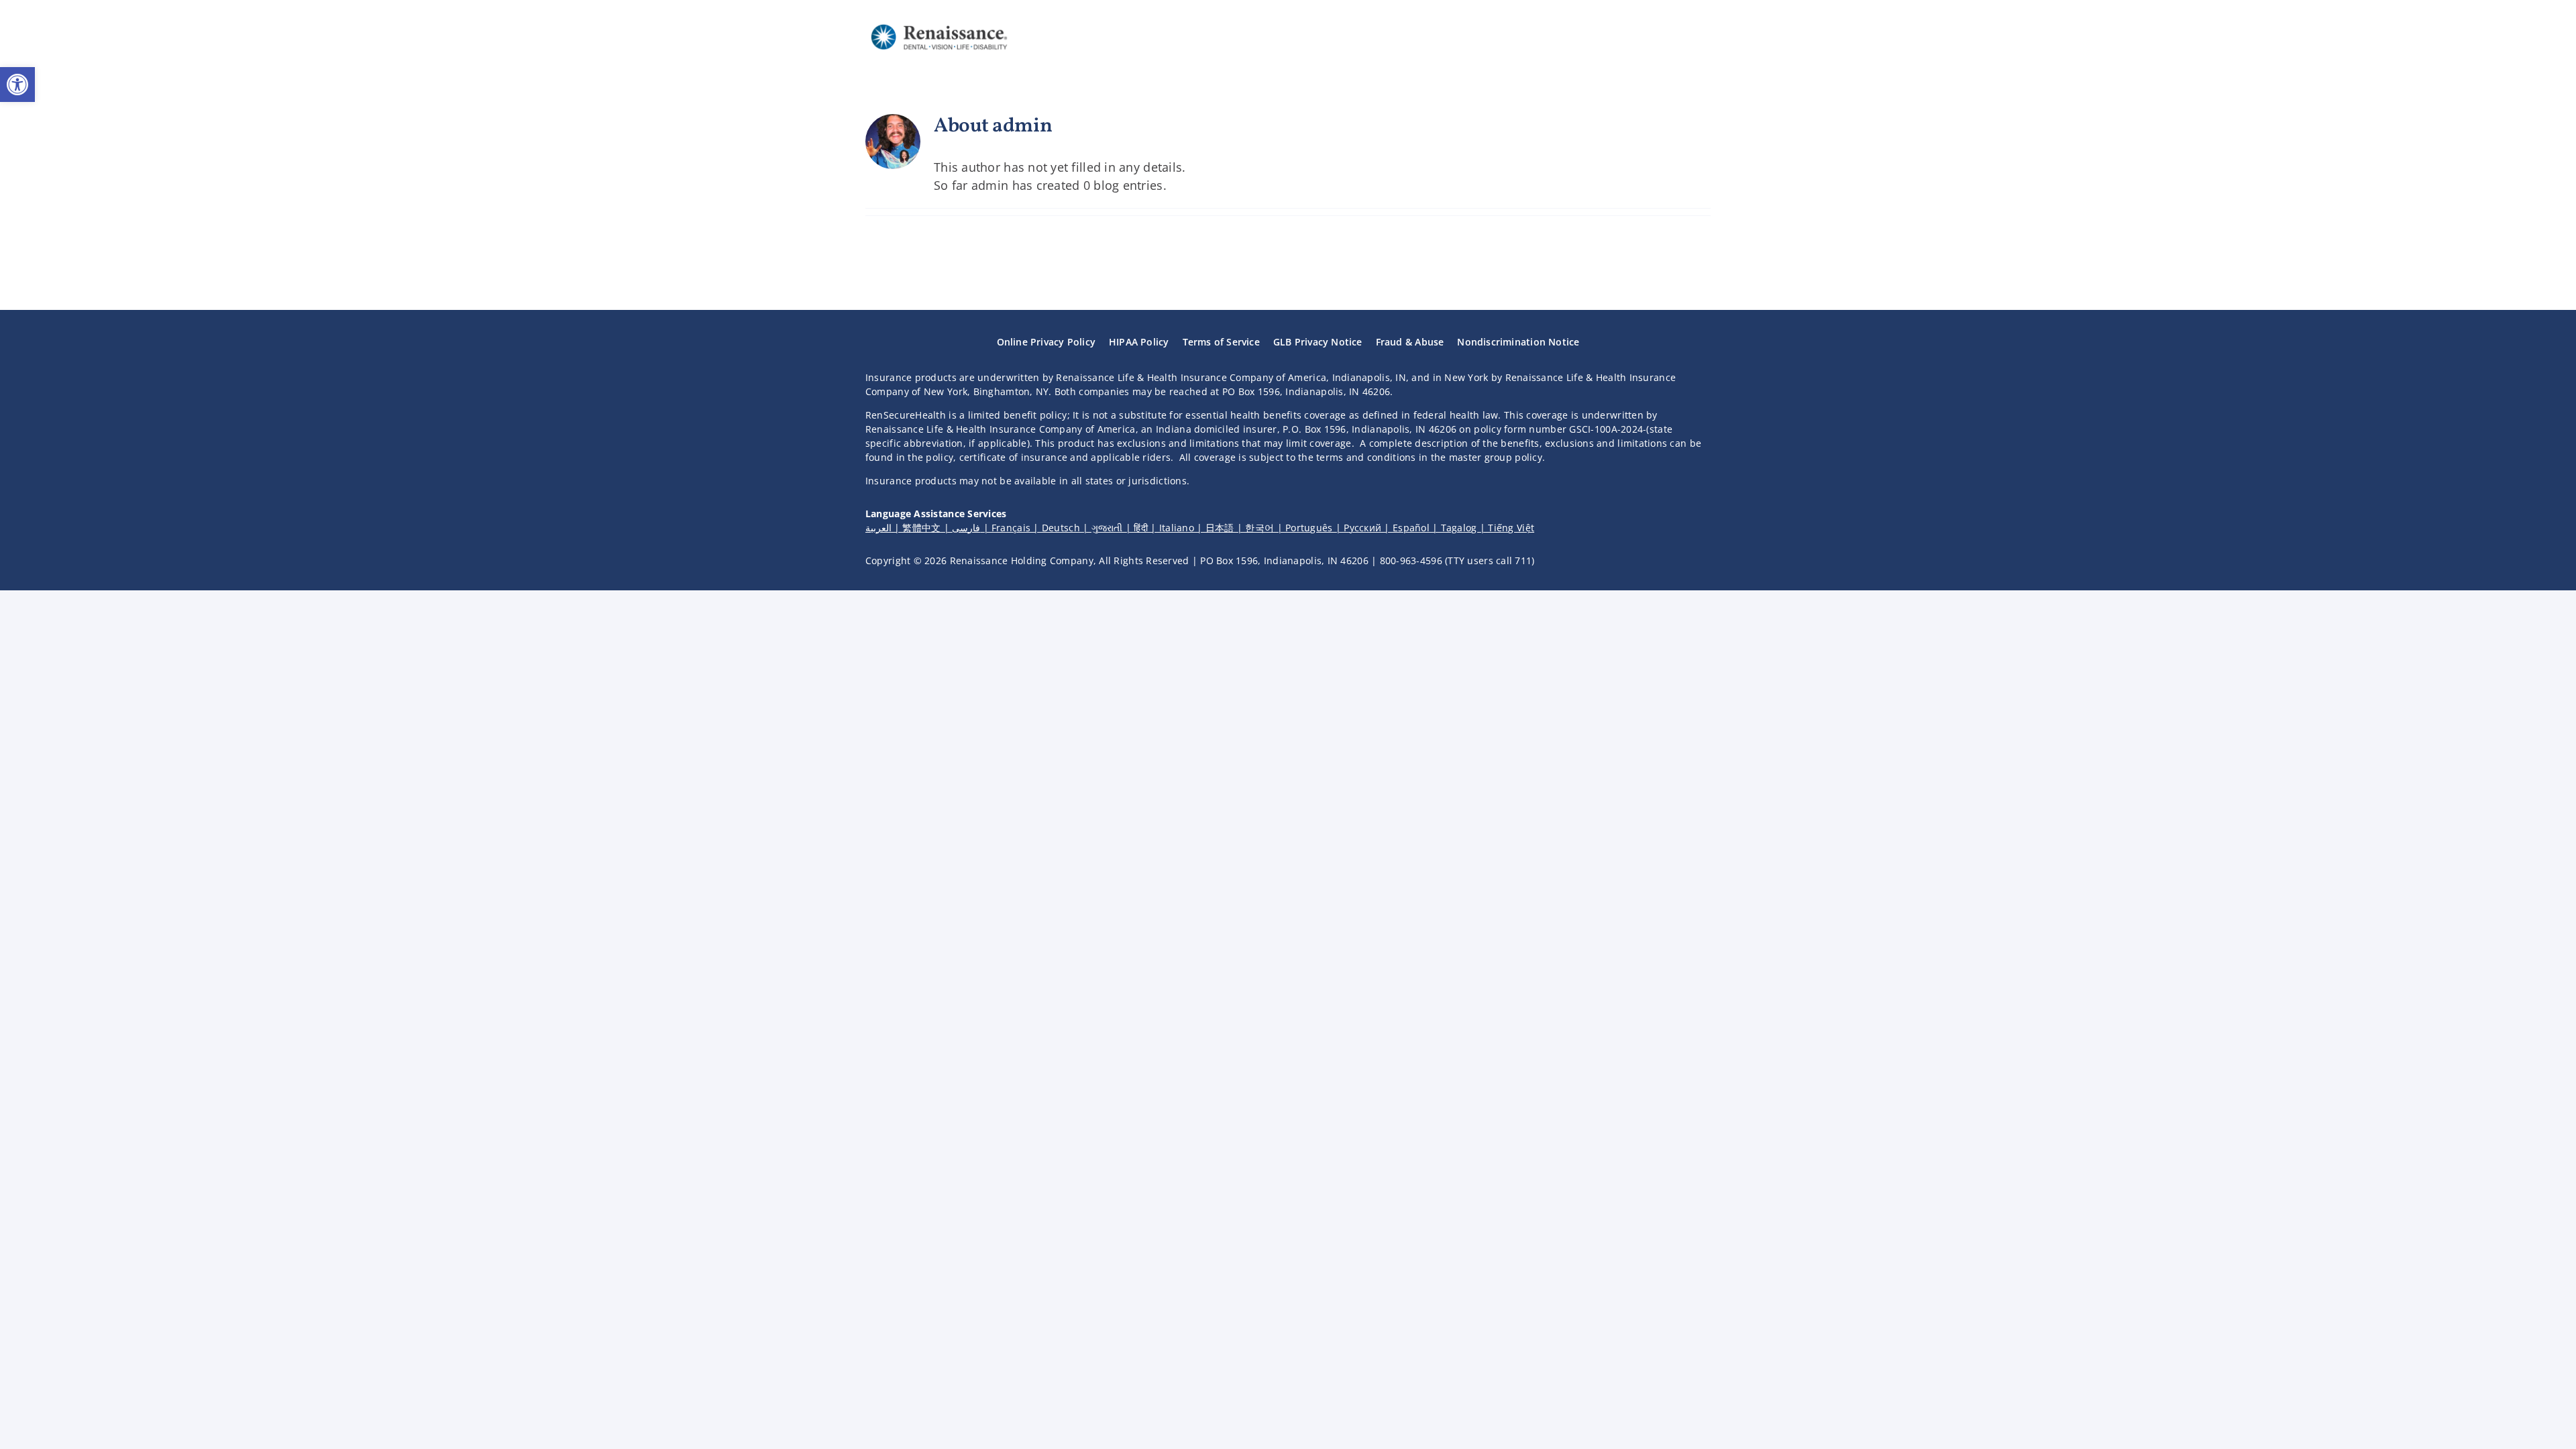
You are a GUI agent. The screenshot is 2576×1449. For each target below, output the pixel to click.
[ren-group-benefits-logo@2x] (939, 23)
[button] (17, 85)
